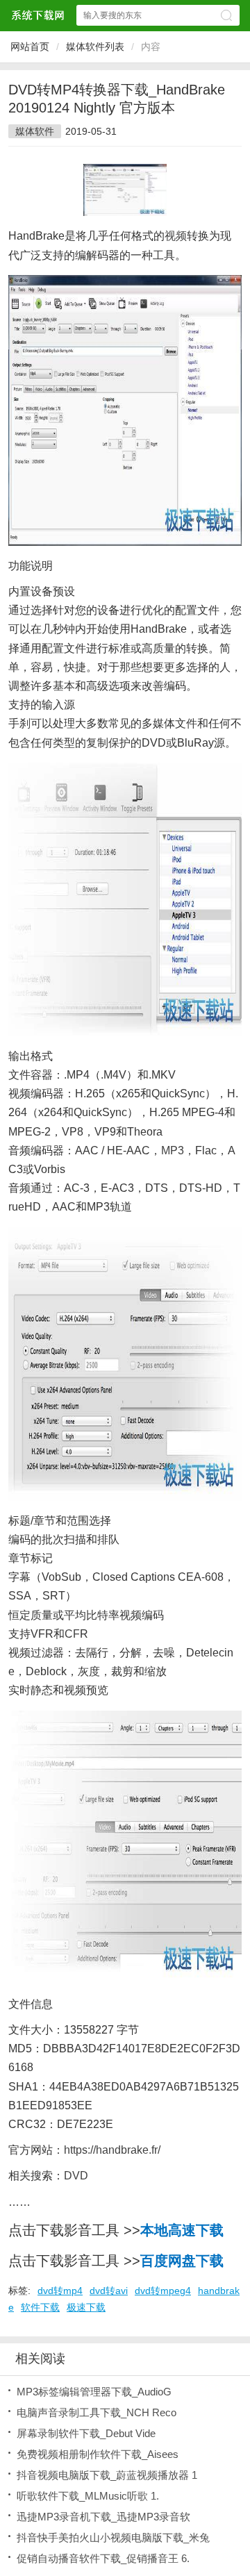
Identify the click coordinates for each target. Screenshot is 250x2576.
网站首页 (30, 47)
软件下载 (40, 2307)
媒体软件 (35, 131)
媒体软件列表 (95, 47)
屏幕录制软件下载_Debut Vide (86, 2433)
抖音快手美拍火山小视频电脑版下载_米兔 (113, 2537)
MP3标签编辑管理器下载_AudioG (94, 2392)
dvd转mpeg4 (163, 2291)
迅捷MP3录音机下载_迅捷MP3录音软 (103, 2517)
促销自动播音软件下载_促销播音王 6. (103, 2558)
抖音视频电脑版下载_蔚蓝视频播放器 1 (107, 2475)
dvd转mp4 (60, 2291)
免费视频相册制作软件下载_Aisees (98, 2454)
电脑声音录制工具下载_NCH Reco (97, 2412)
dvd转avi (109, 2291)
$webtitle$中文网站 (37, 15)
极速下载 (86, 2307)
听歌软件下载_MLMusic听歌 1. (88, 2496)
